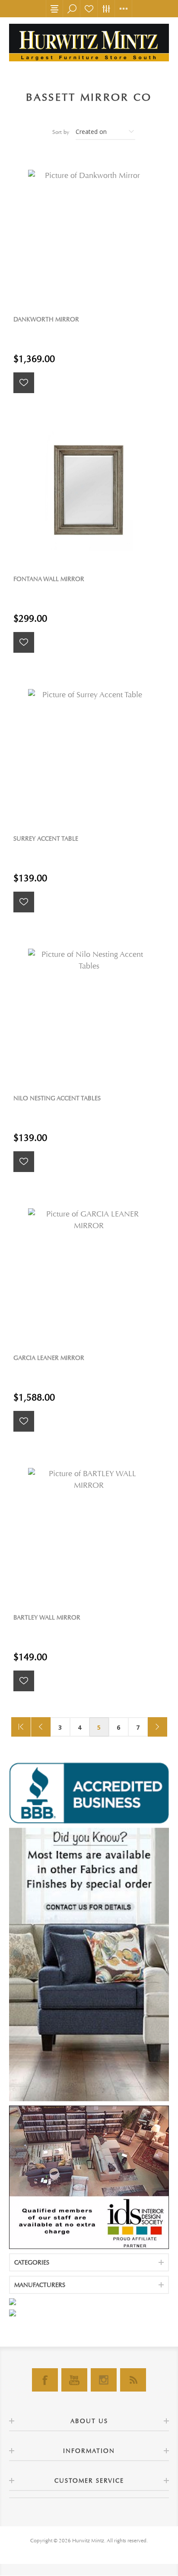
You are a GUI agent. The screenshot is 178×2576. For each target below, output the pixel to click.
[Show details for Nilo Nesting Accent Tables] (89, 1010)
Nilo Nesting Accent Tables (57, 1098)
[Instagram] (104, 2380)
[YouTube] (74, 2380)
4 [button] (79, 1727)
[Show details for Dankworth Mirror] (89, 231)
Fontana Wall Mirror (49, 579)
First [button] (21, 1727)
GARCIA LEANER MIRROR (49, 1358)
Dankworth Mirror (46, 319)
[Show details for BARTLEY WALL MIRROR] (89, 1529)
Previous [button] (41, 1727)
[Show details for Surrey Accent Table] (89, 750)
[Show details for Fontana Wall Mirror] (89, 490)
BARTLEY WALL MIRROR (47, 1618)
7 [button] (138, 1727)
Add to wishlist (24, 383)
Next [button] (157, 1727)
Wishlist (89, 9)
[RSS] (133, 2380)
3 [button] (60, 1727)
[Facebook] (45, 2380)
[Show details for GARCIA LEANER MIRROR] (89, 1269)
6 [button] (118, 1727)
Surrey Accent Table (46, 839)
